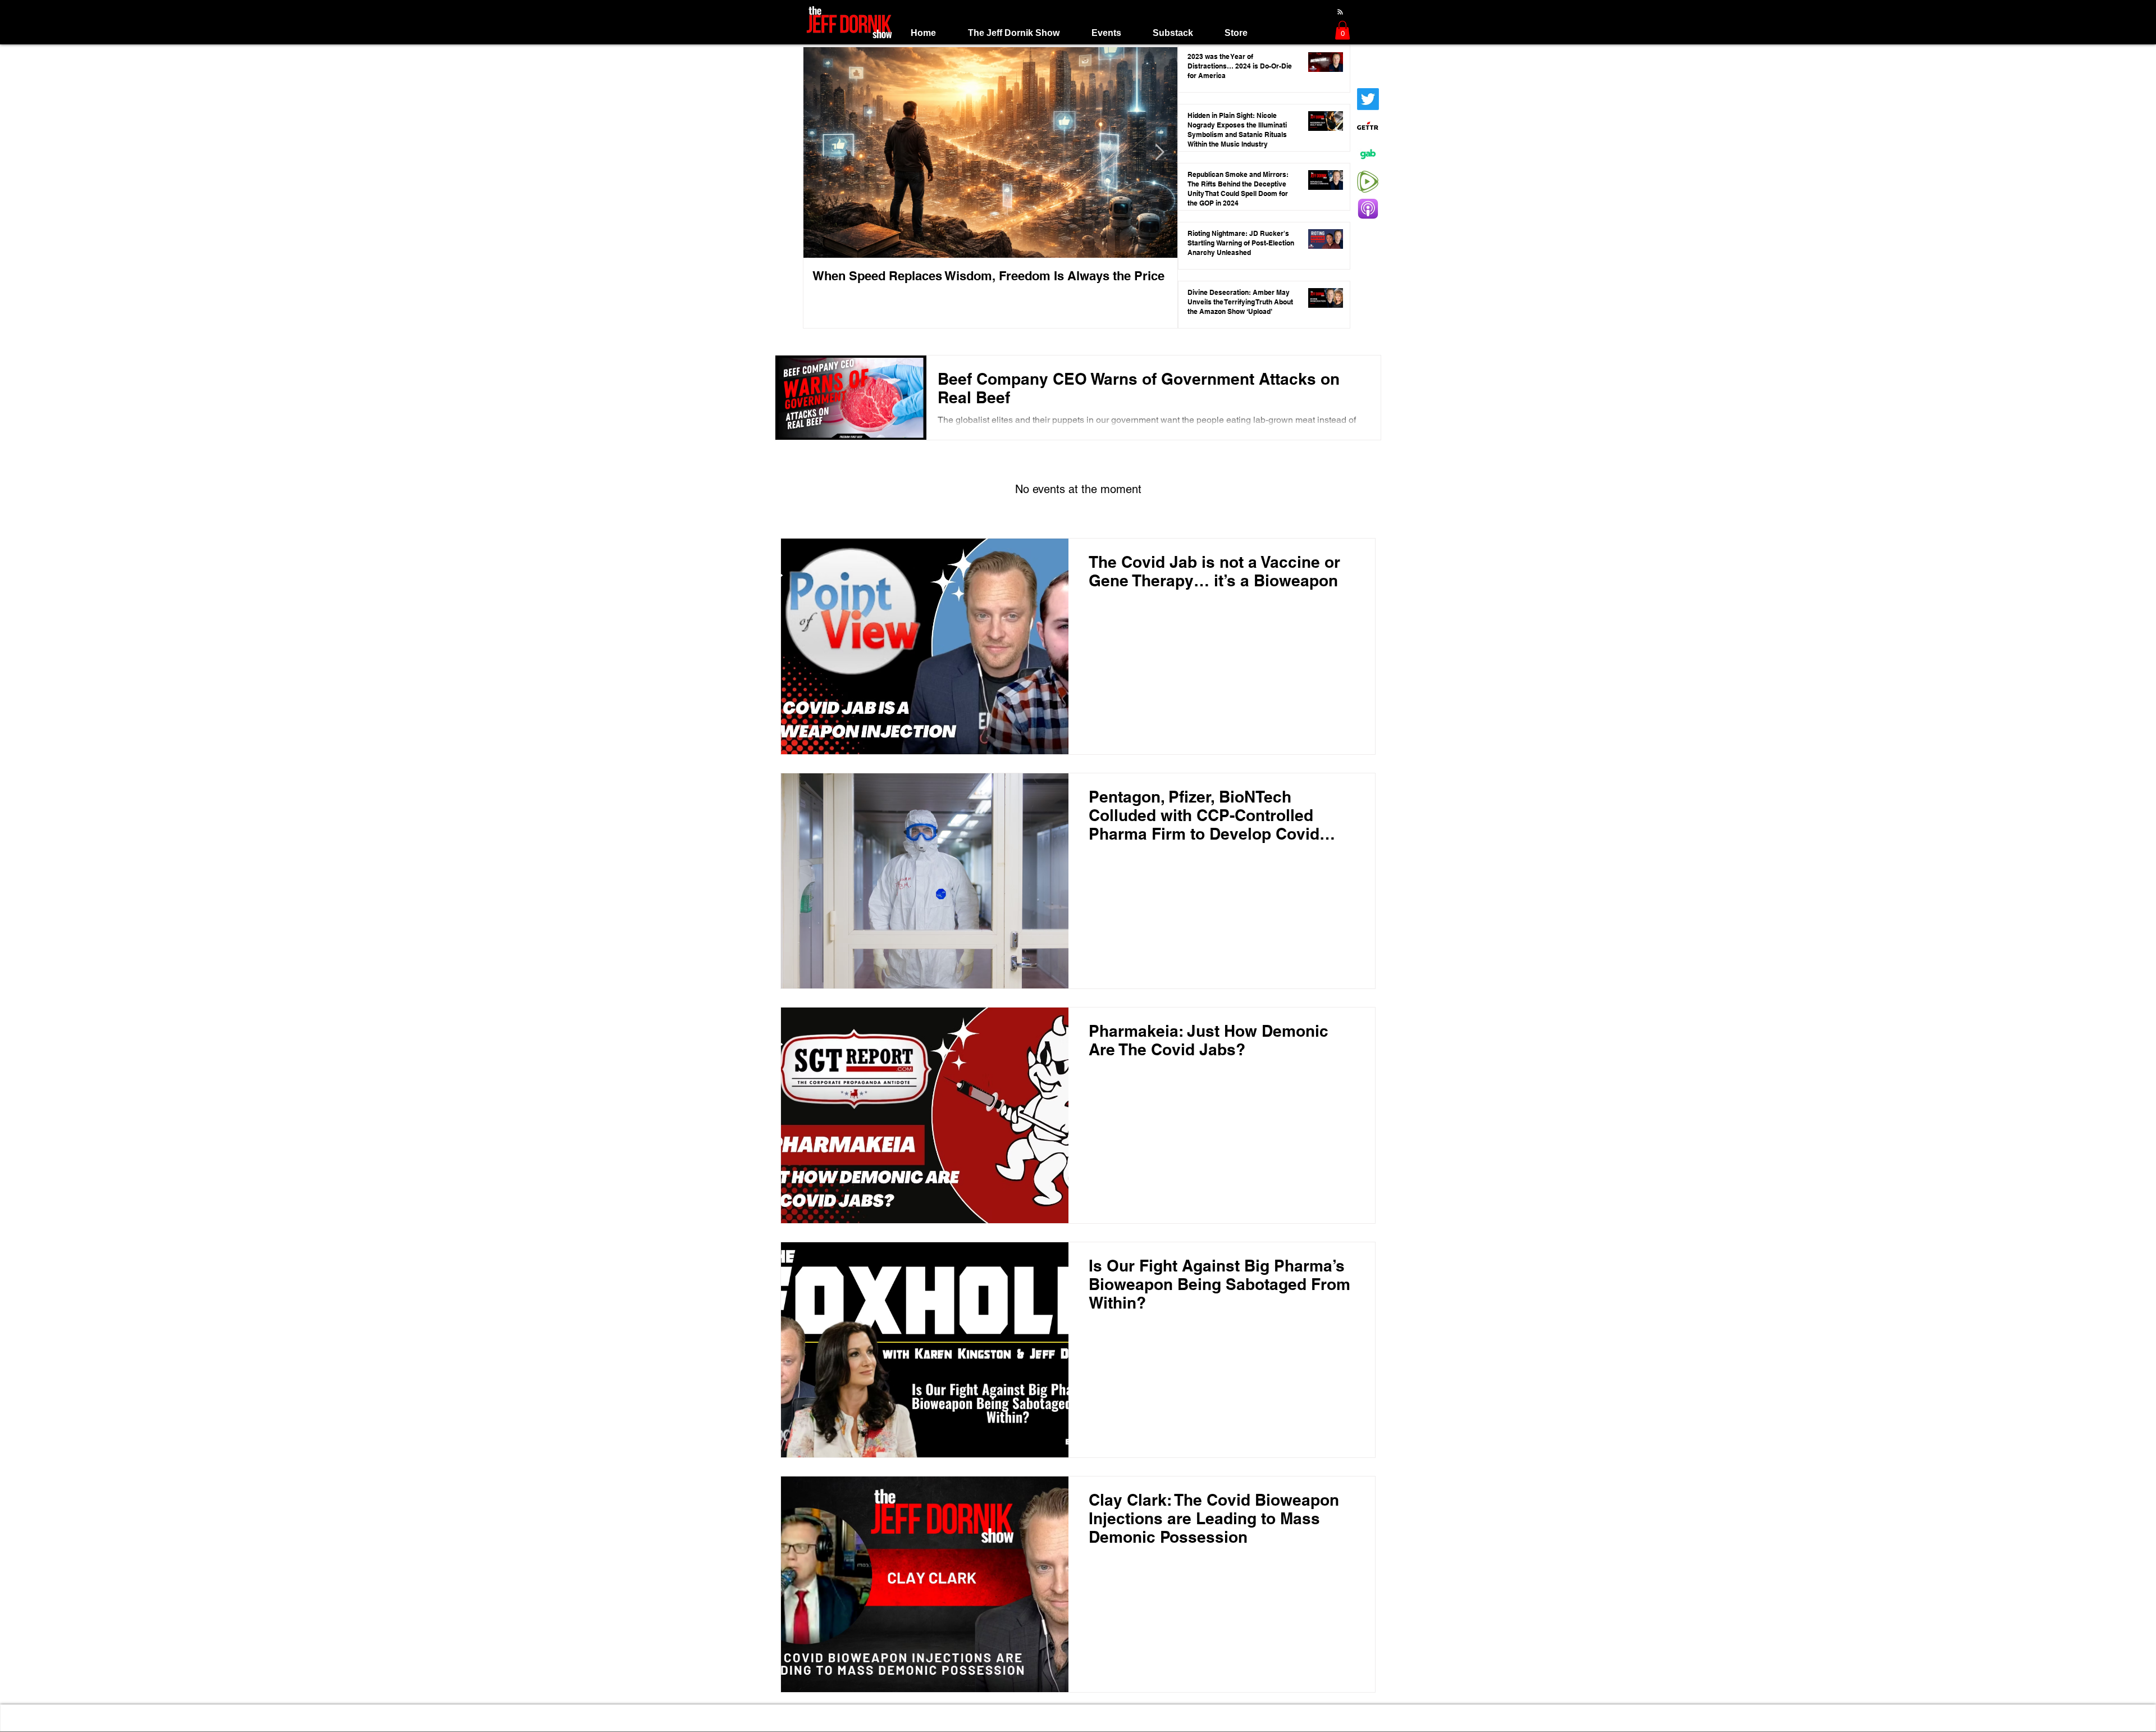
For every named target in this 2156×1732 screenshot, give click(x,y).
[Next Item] (1159, 153)
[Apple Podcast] (1368, 209)
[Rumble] (1368, 182)
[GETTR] (1368, 127)
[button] (1013, 33)
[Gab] (1368, 154)
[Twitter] (1368, 99)
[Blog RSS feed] (1340, 12)
